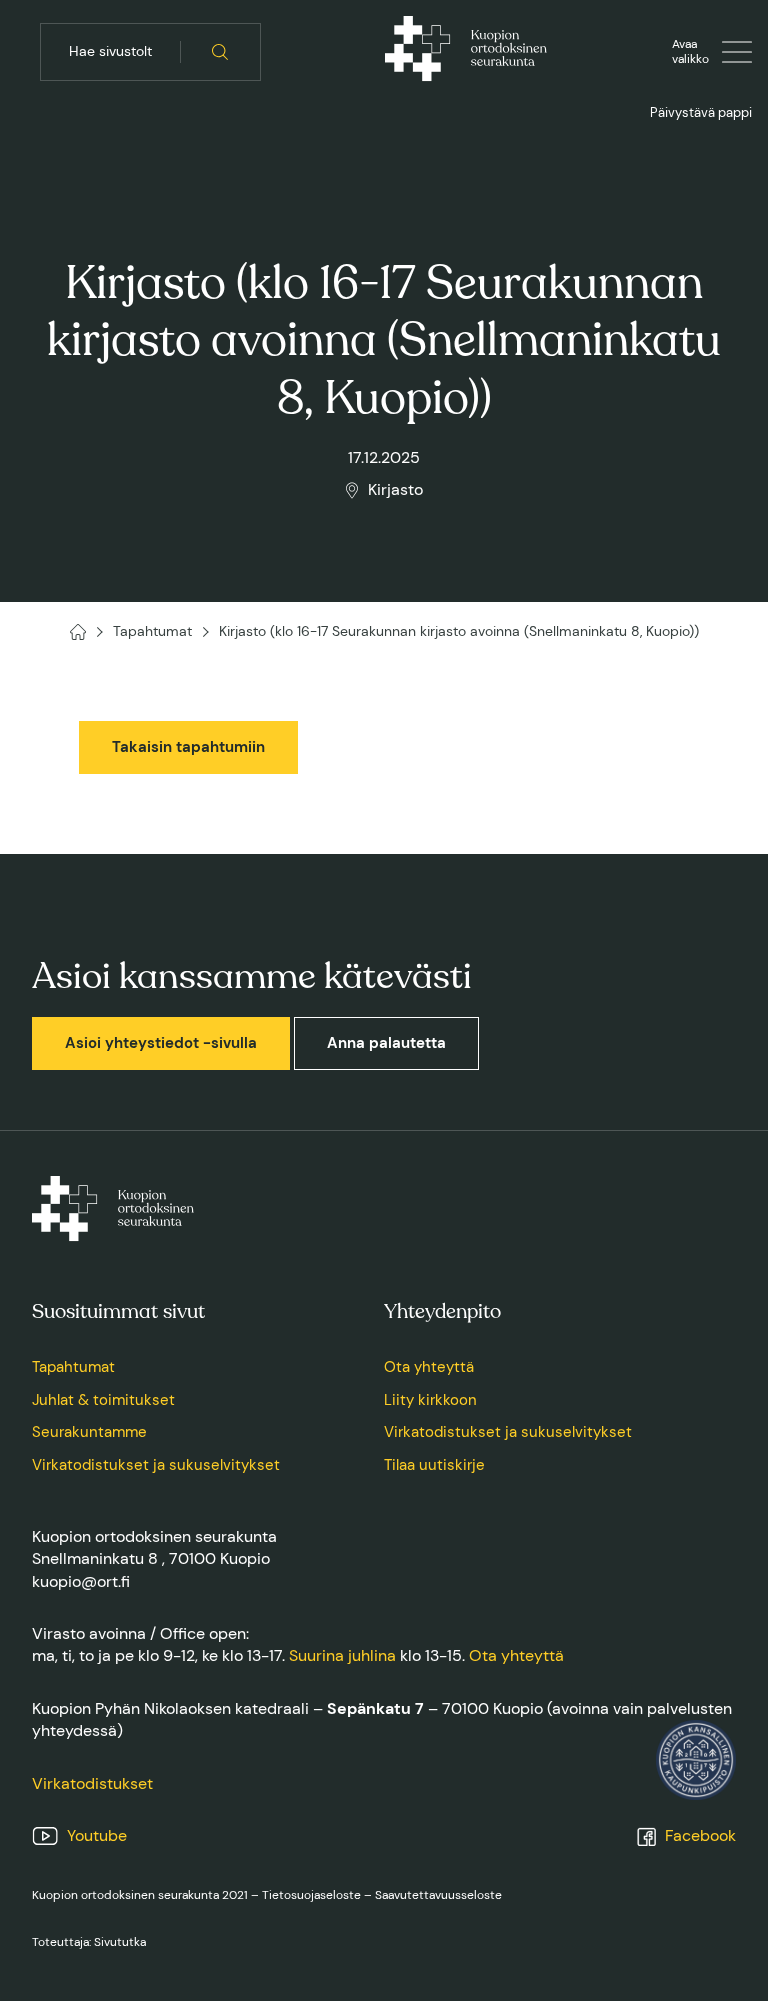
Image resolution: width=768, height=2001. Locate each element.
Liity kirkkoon (430, 1400)
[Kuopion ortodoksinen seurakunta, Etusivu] (466, 52)
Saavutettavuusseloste (438, 1895)
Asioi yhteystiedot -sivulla (161, 1043)
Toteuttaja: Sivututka (89, 1942)
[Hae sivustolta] (220, 52)
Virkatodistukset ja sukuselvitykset (156, 1465)
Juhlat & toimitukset (103, 1400)
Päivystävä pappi (701, 112)
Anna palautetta (386, 1043)
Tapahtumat (73, 1367)
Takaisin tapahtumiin (188, 747)
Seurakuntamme (89, 1432)
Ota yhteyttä (429, 1367)
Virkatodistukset (92, 1783)
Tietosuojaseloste (311, 1895)
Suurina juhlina (342, 1655)
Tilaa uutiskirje (434, 1465)
